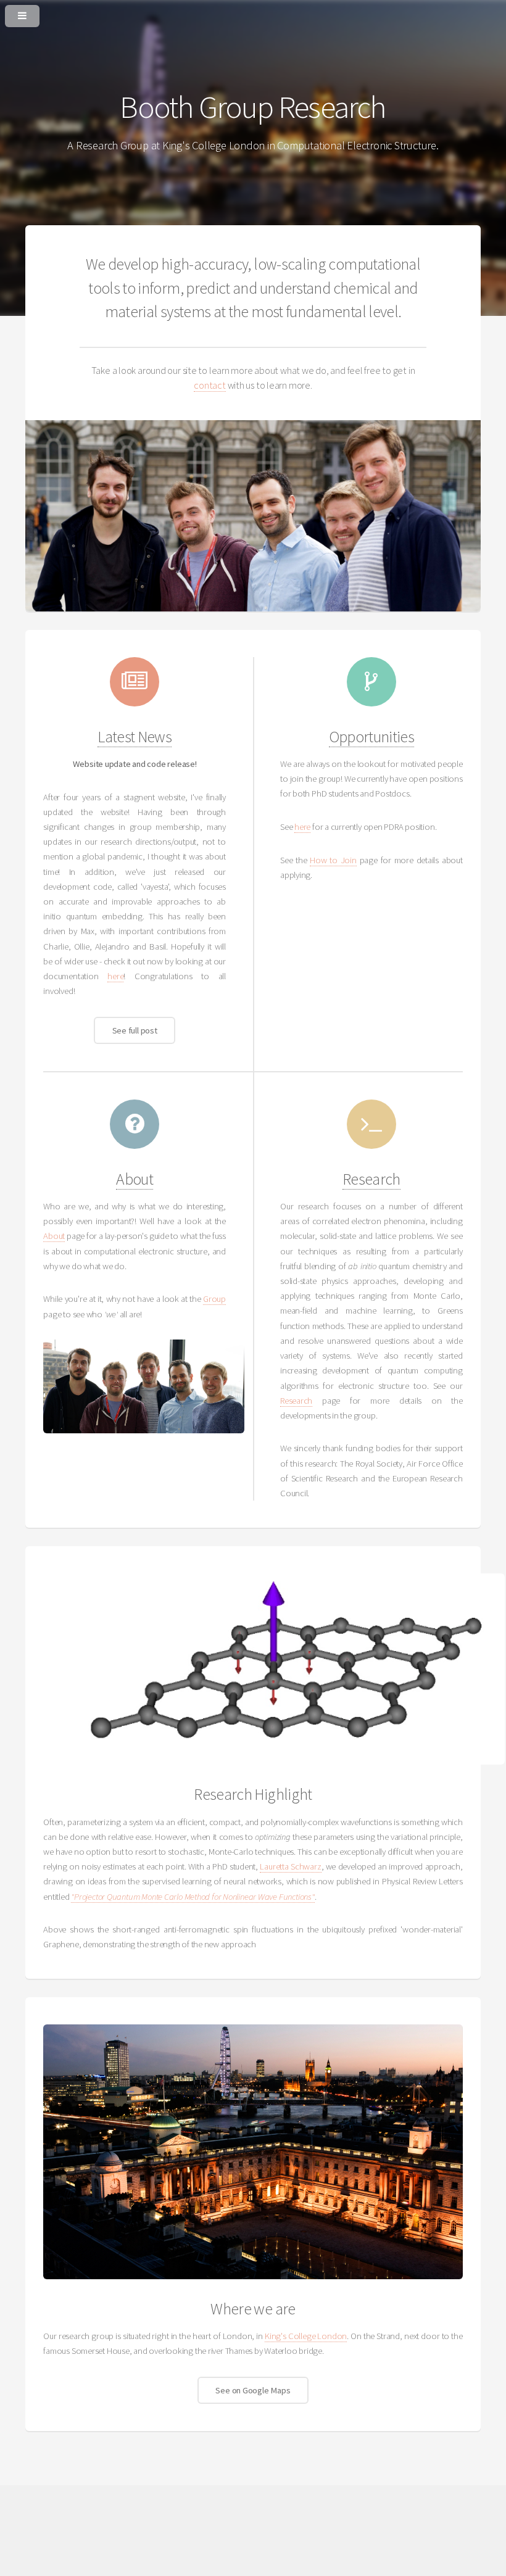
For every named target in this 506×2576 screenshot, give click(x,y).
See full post (135, 1030)
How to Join (333, 860)
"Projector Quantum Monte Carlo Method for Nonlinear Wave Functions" (193, 1897)
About (135, 1179)
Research (371, 1179)
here (115, 976)
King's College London (306, 2336)
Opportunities (372, 737)
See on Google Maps (253, 2390)
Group (214, 1299)
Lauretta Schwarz (290, 1866)
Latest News (135, 737)
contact (209, 385)
